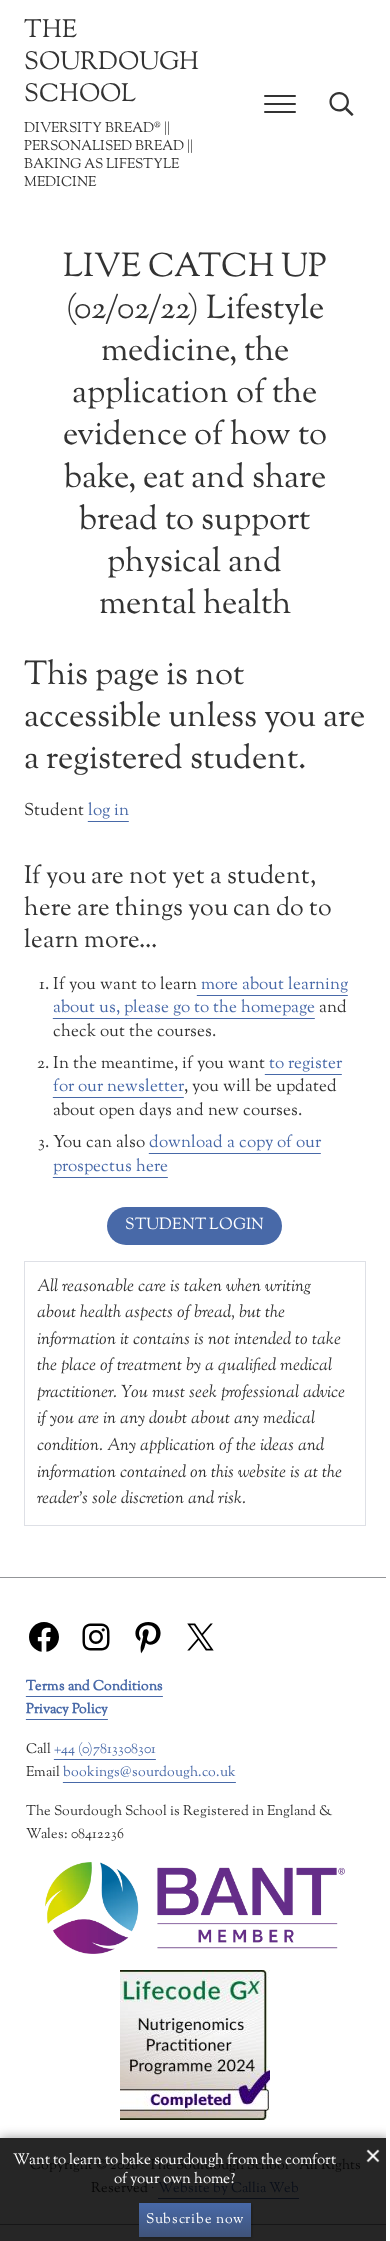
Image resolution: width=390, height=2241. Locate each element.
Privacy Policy (67, 1709)
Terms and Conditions (94, 1686)
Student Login (194, 1225)
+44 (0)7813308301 (105, 1749)
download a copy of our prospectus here (187, 1155)
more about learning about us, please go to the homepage (200, 997)
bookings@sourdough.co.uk (149, 1772)
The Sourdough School (111, 63)
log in (108, 811)
